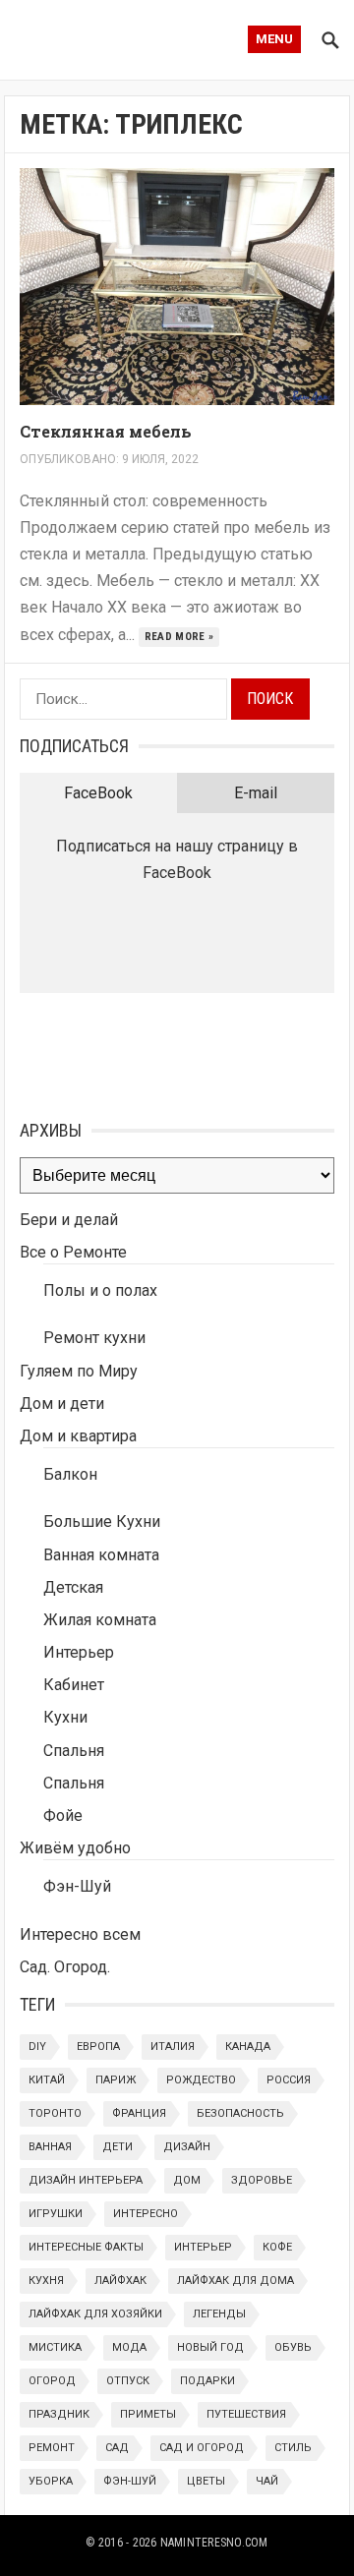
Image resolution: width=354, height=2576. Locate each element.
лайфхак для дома (236, 2281)
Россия (289, 2080)
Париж (116, 2080)
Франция (139, 2113)
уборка (51, 2481)
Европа (98, 2047)
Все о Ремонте (73, 1252)
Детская (73, 1587)
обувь (293, 2347)
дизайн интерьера (86, 2180)
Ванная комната (101, 1555)
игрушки (56, 2214)
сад (117, 2448)
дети (118, 2147)
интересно (146, 2214)
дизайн (187, 2147)
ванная (50, 2147)
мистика (55, 2347)
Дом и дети (62, 1404)
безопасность (240, 2113)
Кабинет (74, 1685)
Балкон (70, 1474)
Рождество (201, 2080)
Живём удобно (75, 1848)
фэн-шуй (130, 2481)
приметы (148, 2414)
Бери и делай (69, 1220)
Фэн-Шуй (77, 1886)
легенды (219, 2314)
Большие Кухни (102, 1522)
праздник (59, 2414)
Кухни (65, 1717)
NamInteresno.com (214, 2543)
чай (267, 2481)
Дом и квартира (78, 1436)
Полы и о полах (100, 1290)
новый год (210, 2347)
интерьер (203, 2247)
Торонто (55, 2113)
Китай (47, 2080)
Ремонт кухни (94, 1338)
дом (187, 2180)
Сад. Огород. (65, 1967)
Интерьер (79, 1652)
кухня (46, 2281)
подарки (207, 2381)
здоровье (262, 2180)
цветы (206, 2481)
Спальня (74, 1751)
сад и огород (202, 2448)
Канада (248, 2047)
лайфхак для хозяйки (95, 2314)
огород (52, 2381)
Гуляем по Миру (79, 1371)
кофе (277, 2247)
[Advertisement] (118, 1052)
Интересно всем (80, 1934)
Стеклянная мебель (106, 431)
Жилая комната (100, 1620)
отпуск (128, 2381)
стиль (293, 2448)
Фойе (63, 1815)
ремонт (52, 2448)
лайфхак (120, 2281)
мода (129, 2347)
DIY (37, 2047)
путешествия (246, 2414)
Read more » (179, 637)
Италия (173, 2047)
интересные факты (86, 2247)
